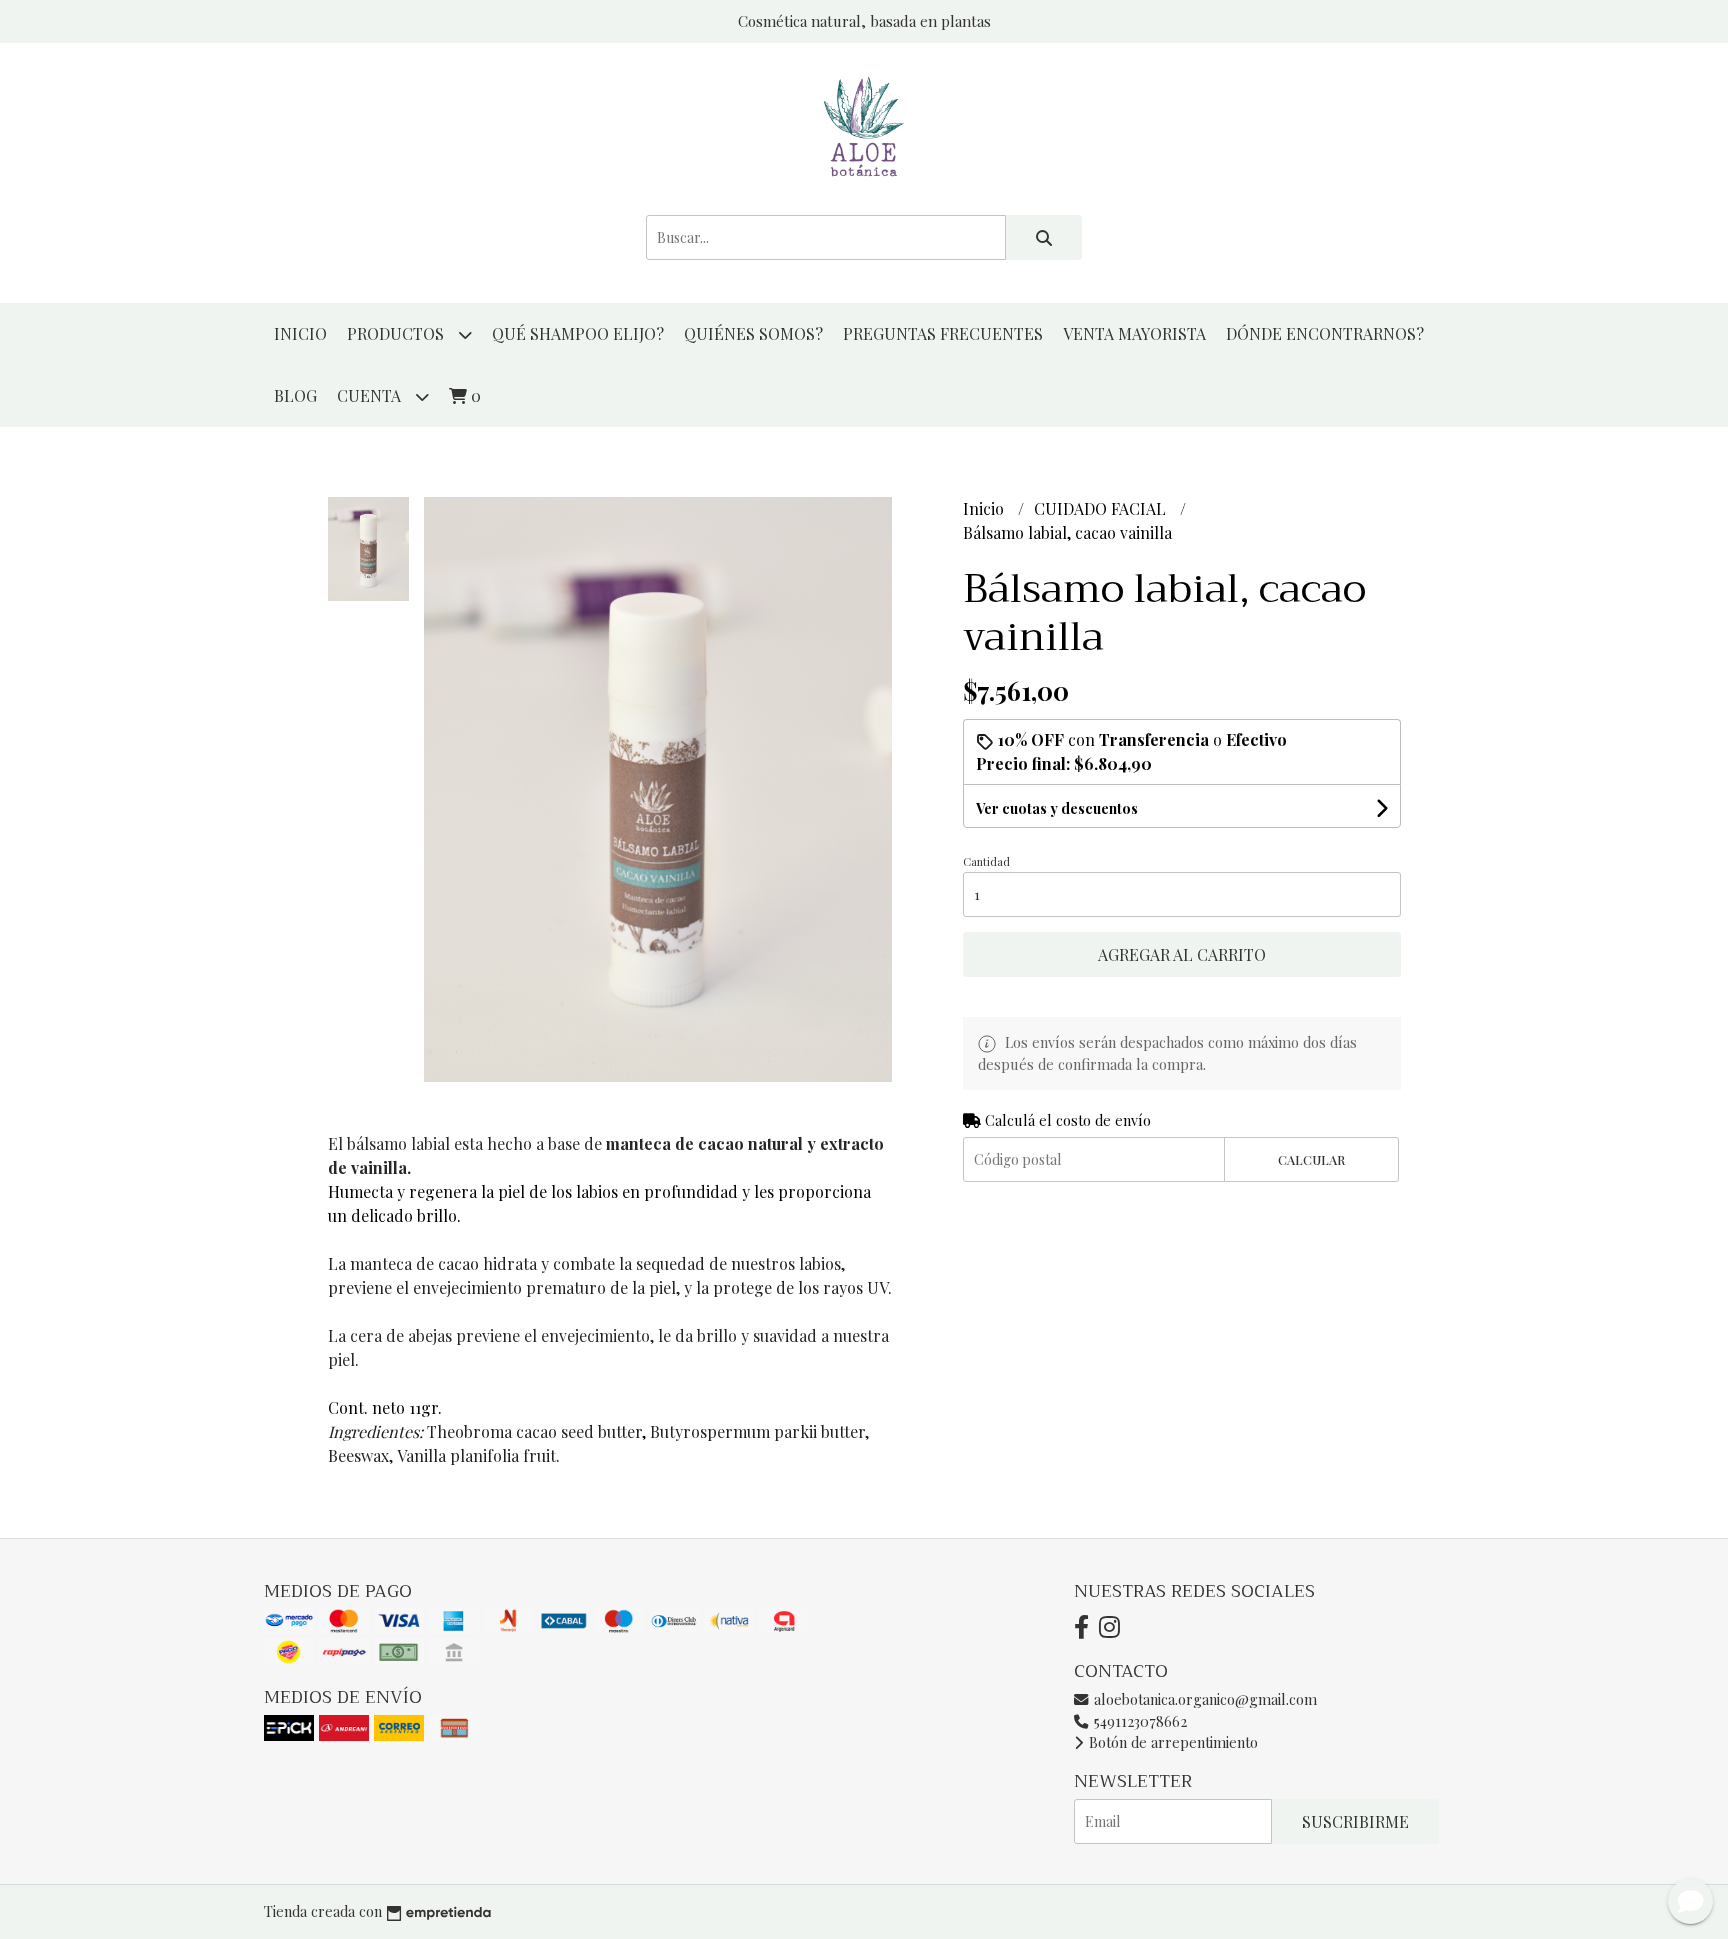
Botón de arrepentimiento (1171, 1742)
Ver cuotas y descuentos (1057, 808)
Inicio (300, 333)
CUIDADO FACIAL (1102, 508)
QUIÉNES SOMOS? (753, 333)
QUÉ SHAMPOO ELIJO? (578, 333)
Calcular (1311, 1159)
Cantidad (986, 861)
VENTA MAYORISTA (1134, 333)
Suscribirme (1355, 1821)
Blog (295, 395)
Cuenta (371, 395)
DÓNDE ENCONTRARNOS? (1325, 333)
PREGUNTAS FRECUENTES (943, 333)
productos (397, 333)
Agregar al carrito (1182, 954)
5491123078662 (1138, 1721)
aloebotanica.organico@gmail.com (1203, 1699)
